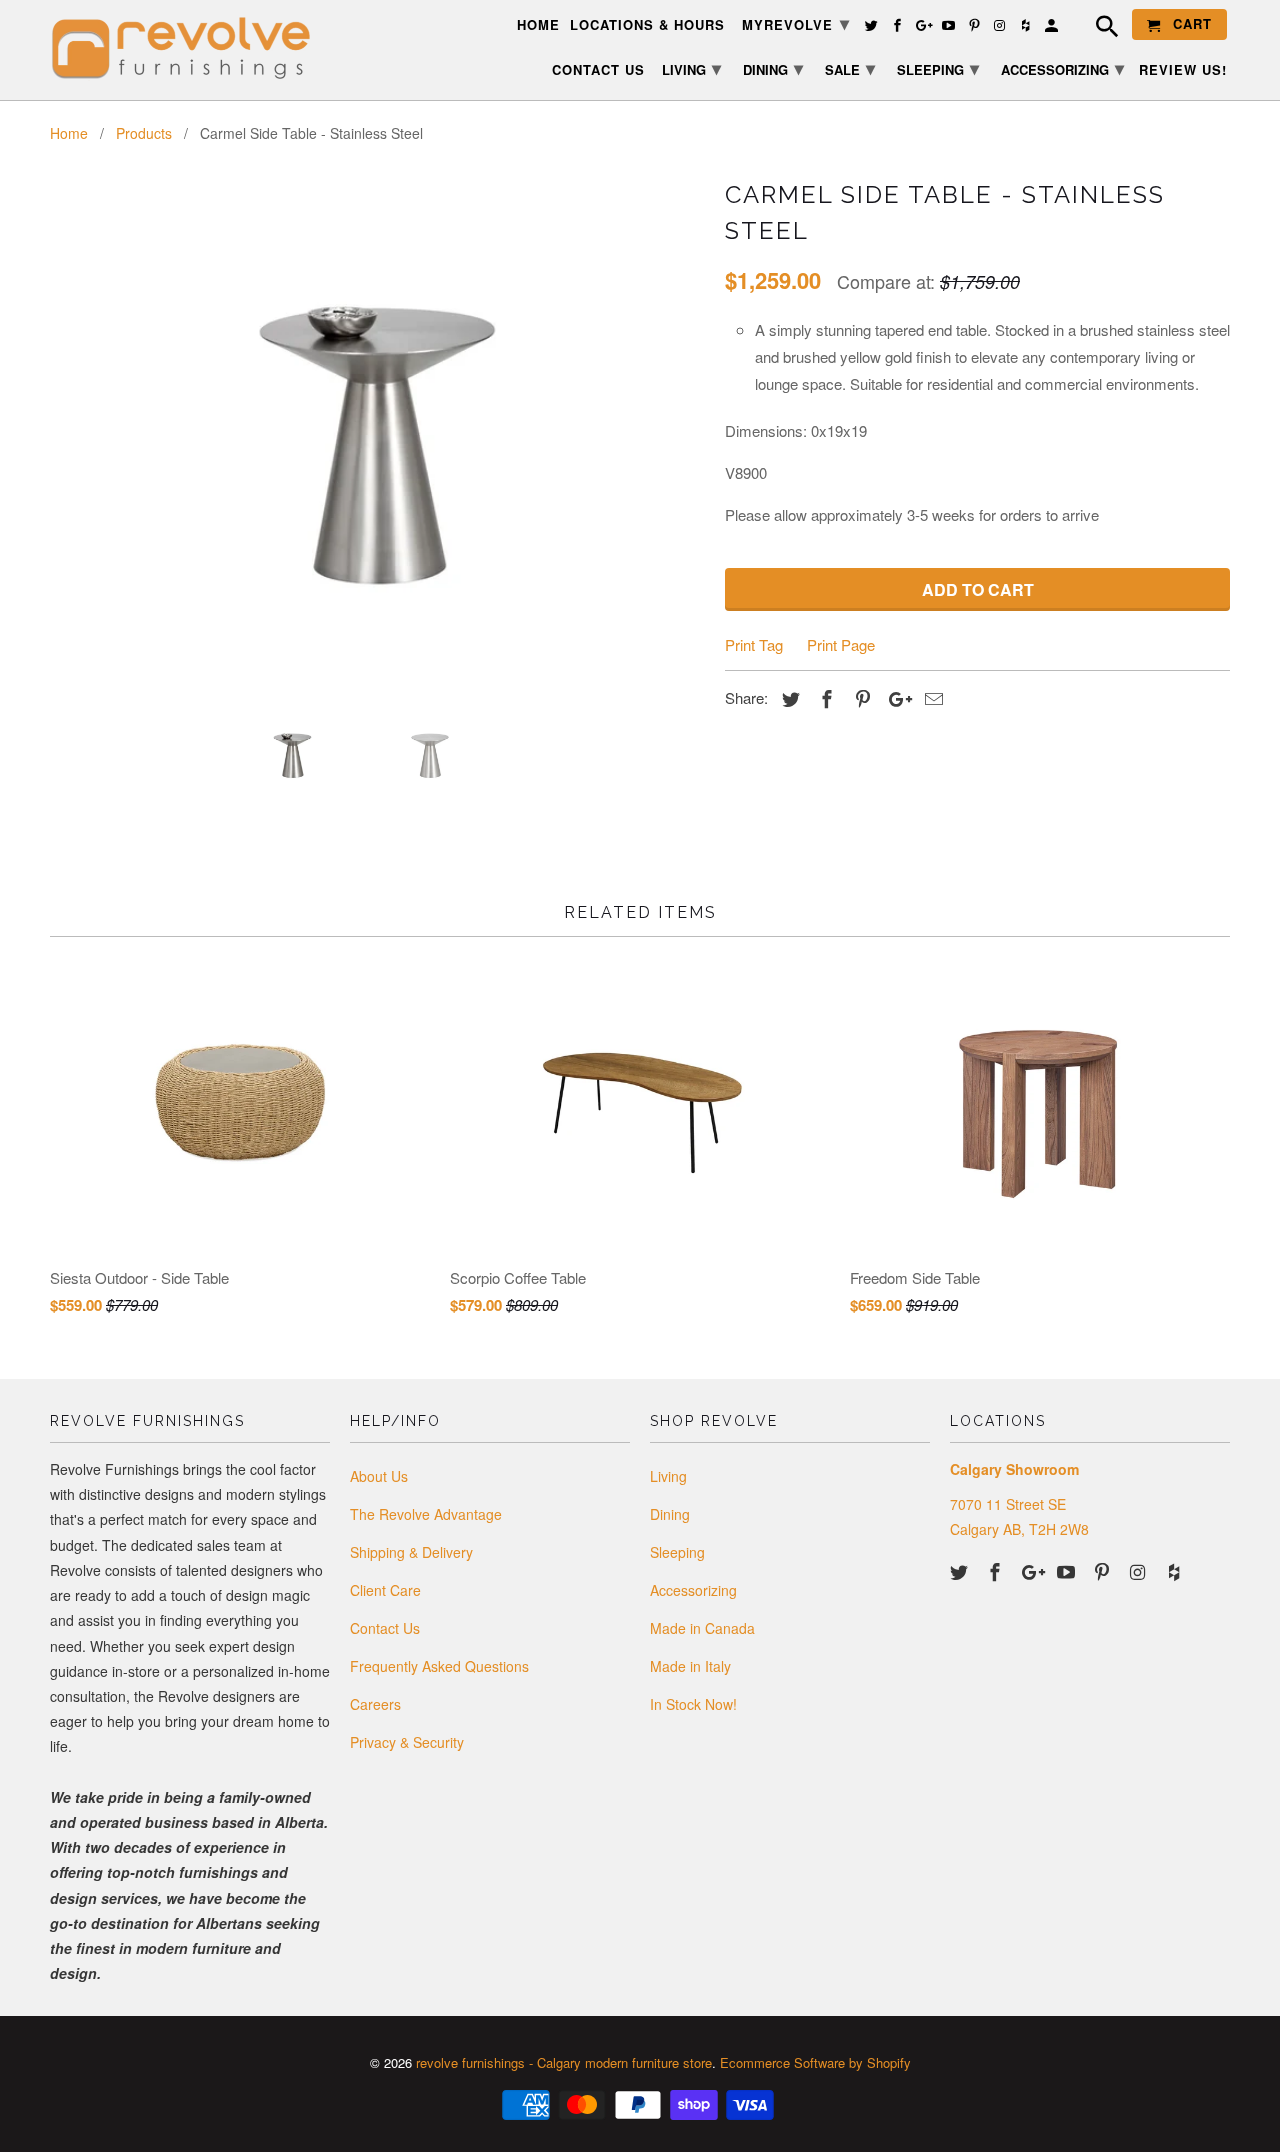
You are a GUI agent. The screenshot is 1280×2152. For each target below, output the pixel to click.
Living (668, 1476)
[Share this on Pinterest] (860, 698)
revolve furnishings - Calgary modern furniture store (564, 2062)
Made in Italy (690, 1666)
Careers (375, 1704)
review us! (1183, 70)
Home (538, 25)
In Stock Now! (693, 1704)
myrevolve (796, 23)
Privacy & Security (407, 1742)
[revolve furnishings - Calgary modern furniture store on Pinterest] (1104, 1571)
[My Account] (1053, 28)
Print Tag (754, 644)
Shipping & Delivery (411, 1552)
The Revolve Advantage (426, 1514)
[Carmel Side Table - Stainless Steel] (377, 435)
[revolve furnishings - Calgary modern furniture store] (190, 48)
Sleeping (677, 1552)
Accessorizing (693, 1590)
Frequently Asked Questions (439, 1666)
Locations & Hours (647, 25)
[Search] (1097, 29)
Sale (850, 68)
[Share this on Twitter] (788, 698)
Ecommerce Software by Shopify (815, 2062)
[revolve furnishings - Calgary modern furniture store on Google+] (1033, 1571)
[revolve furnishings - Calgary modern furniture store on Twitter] (961, 1571)
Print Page (841, 644)
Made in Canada (702, 1628)
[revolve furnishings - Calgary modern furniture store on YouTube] (1068, 1571)
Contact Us (385, 1628)
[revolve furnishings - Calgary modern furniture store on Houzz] (1176, 1571)
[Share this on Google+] (895, 698)
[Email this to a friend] (931, 698)
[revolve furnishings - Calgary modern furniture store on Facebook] (997, 1571)
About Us (379, 1476)
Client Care (385, 1590)
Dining (670, 1514)
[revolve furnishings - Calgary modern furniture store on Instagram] (1140, 1571)
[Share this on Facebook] (824, 698)
